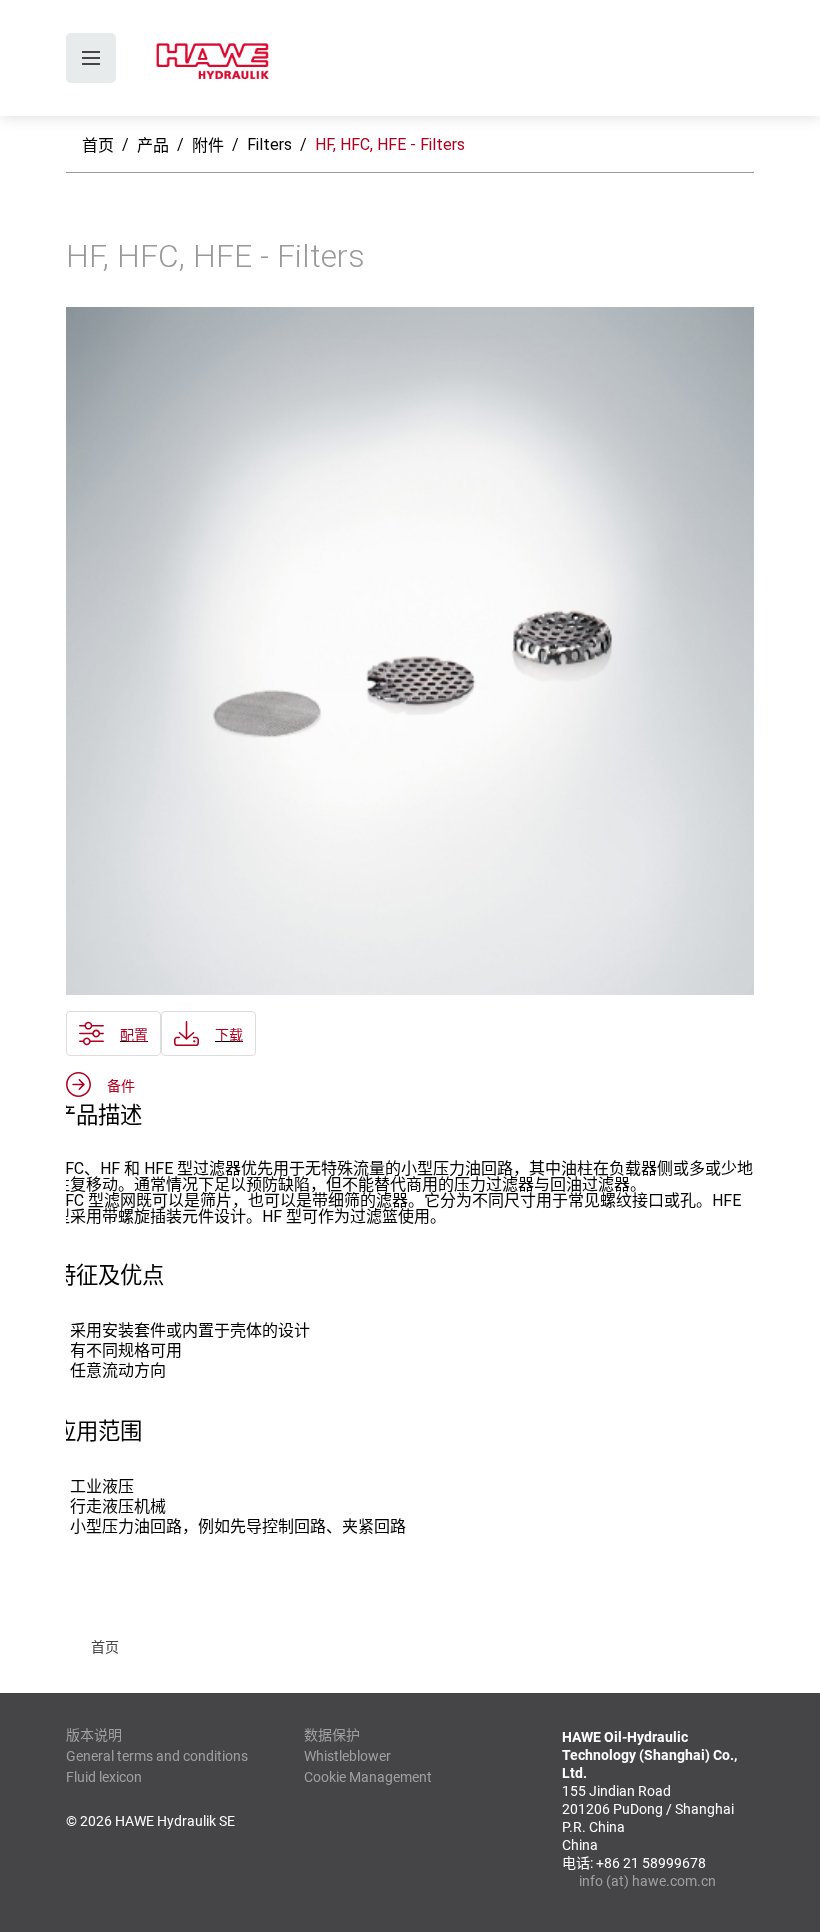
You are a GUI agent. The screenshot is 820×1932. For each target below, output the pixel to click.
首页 (98, 145)
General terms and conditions (157, 1756)
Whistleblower (347, 1756)
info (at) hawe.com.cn (647, 1881)
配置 (134, 1035)
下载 (229, 1035)
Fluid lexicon (104, 1777)
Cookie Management (368, 1777)
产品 (153, 145)
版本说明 (94, 1735)
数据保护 (332, 1735)
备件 (121, 1086)
